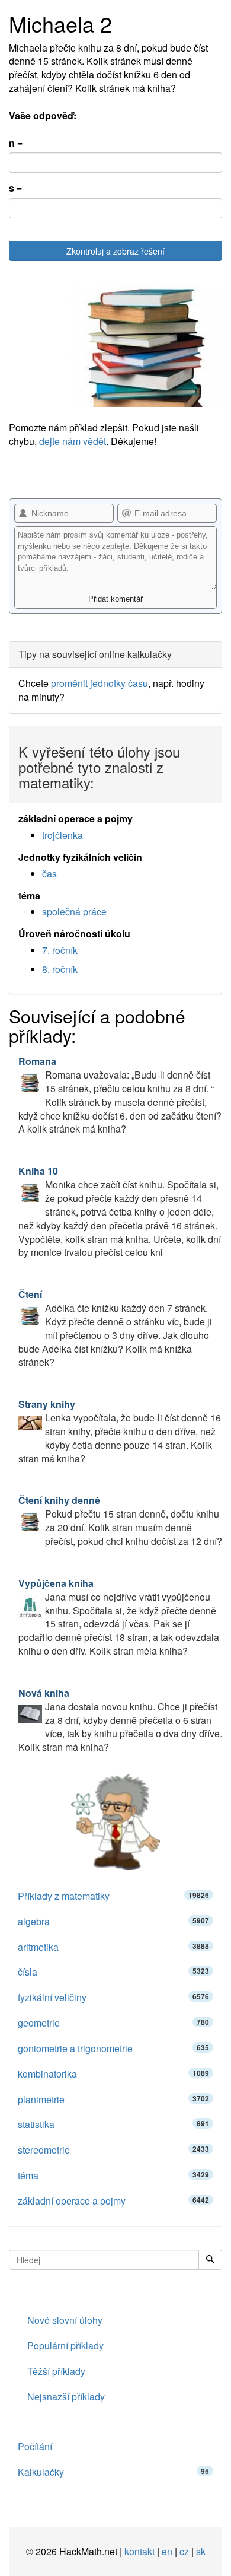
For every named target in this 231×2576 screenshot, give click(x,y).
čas (49, 874)
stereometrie (113, 2150)
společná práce (74, 912)
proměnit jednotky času (100, 683)
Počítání (35, 2446)
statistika (113, 2124)
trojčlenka (62, 835)
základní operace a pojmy (113, 2201)
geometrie (113, 2023)
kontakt (139, 2551)
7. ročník (60, 950)
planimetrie (113, 2099)
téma (113, 2175)
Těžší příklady (56, 2371)
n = (16, 143)
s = (15, 188)
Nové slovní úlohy (65, 2320)
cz (184, 2551)
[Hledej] (210, 2260)
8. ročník (60, 969)
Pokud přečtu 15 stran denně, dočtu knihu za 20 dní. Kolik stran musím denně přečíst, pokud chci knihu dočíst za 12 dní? (120, 1521)
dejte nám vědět (73, 441)
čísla (113, 1972)
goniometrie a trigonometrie (113, 2048)
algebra (113, 1921)
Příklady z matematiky (113, 1896)
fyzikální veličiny (113, 1997)
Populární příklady (65, 2346)
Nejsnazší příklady (66, 2397)
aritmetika (113, 1947)
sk (201, 2551)
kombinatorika (113, 2074)
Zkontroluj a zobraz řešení (115, 251)
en (167, 2551)
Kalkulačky (113, 2472)
